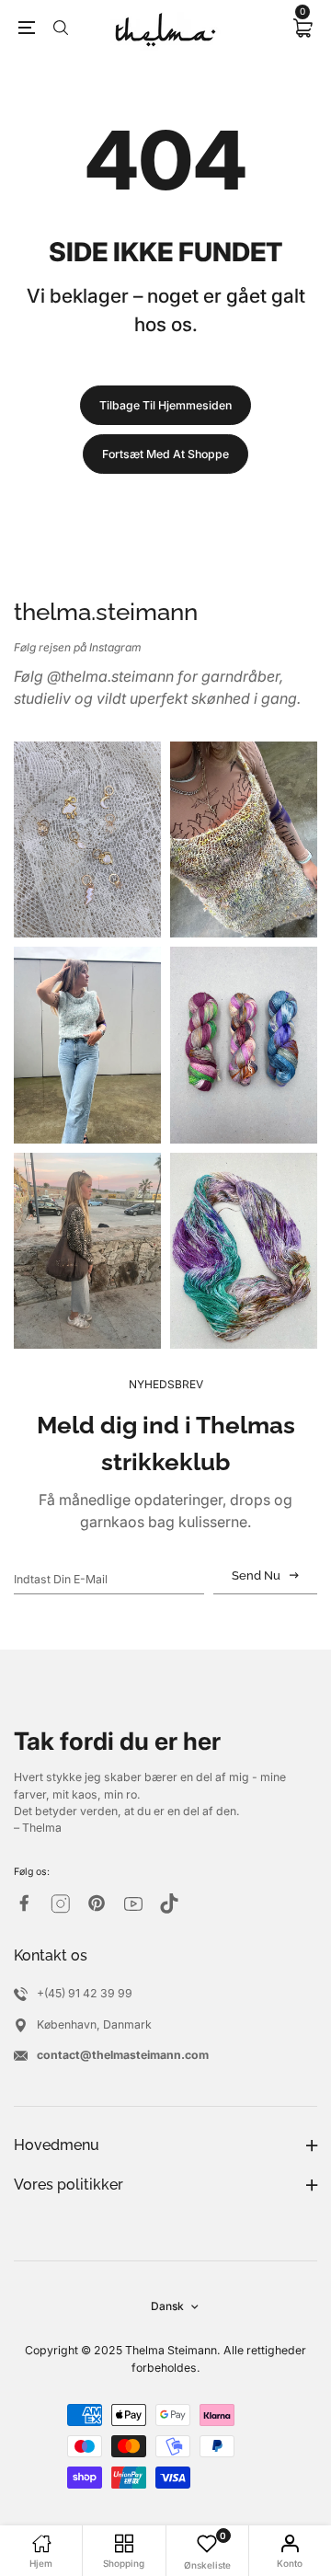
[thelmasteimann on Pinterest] (97, 1903)
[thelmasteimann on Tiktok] (169, 1903)
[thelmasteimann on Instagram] (61, 1904)
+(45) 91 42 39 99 (85, 1993)
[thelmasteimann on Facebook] (24, 1903)
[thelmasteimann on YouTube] (133, 1904)
